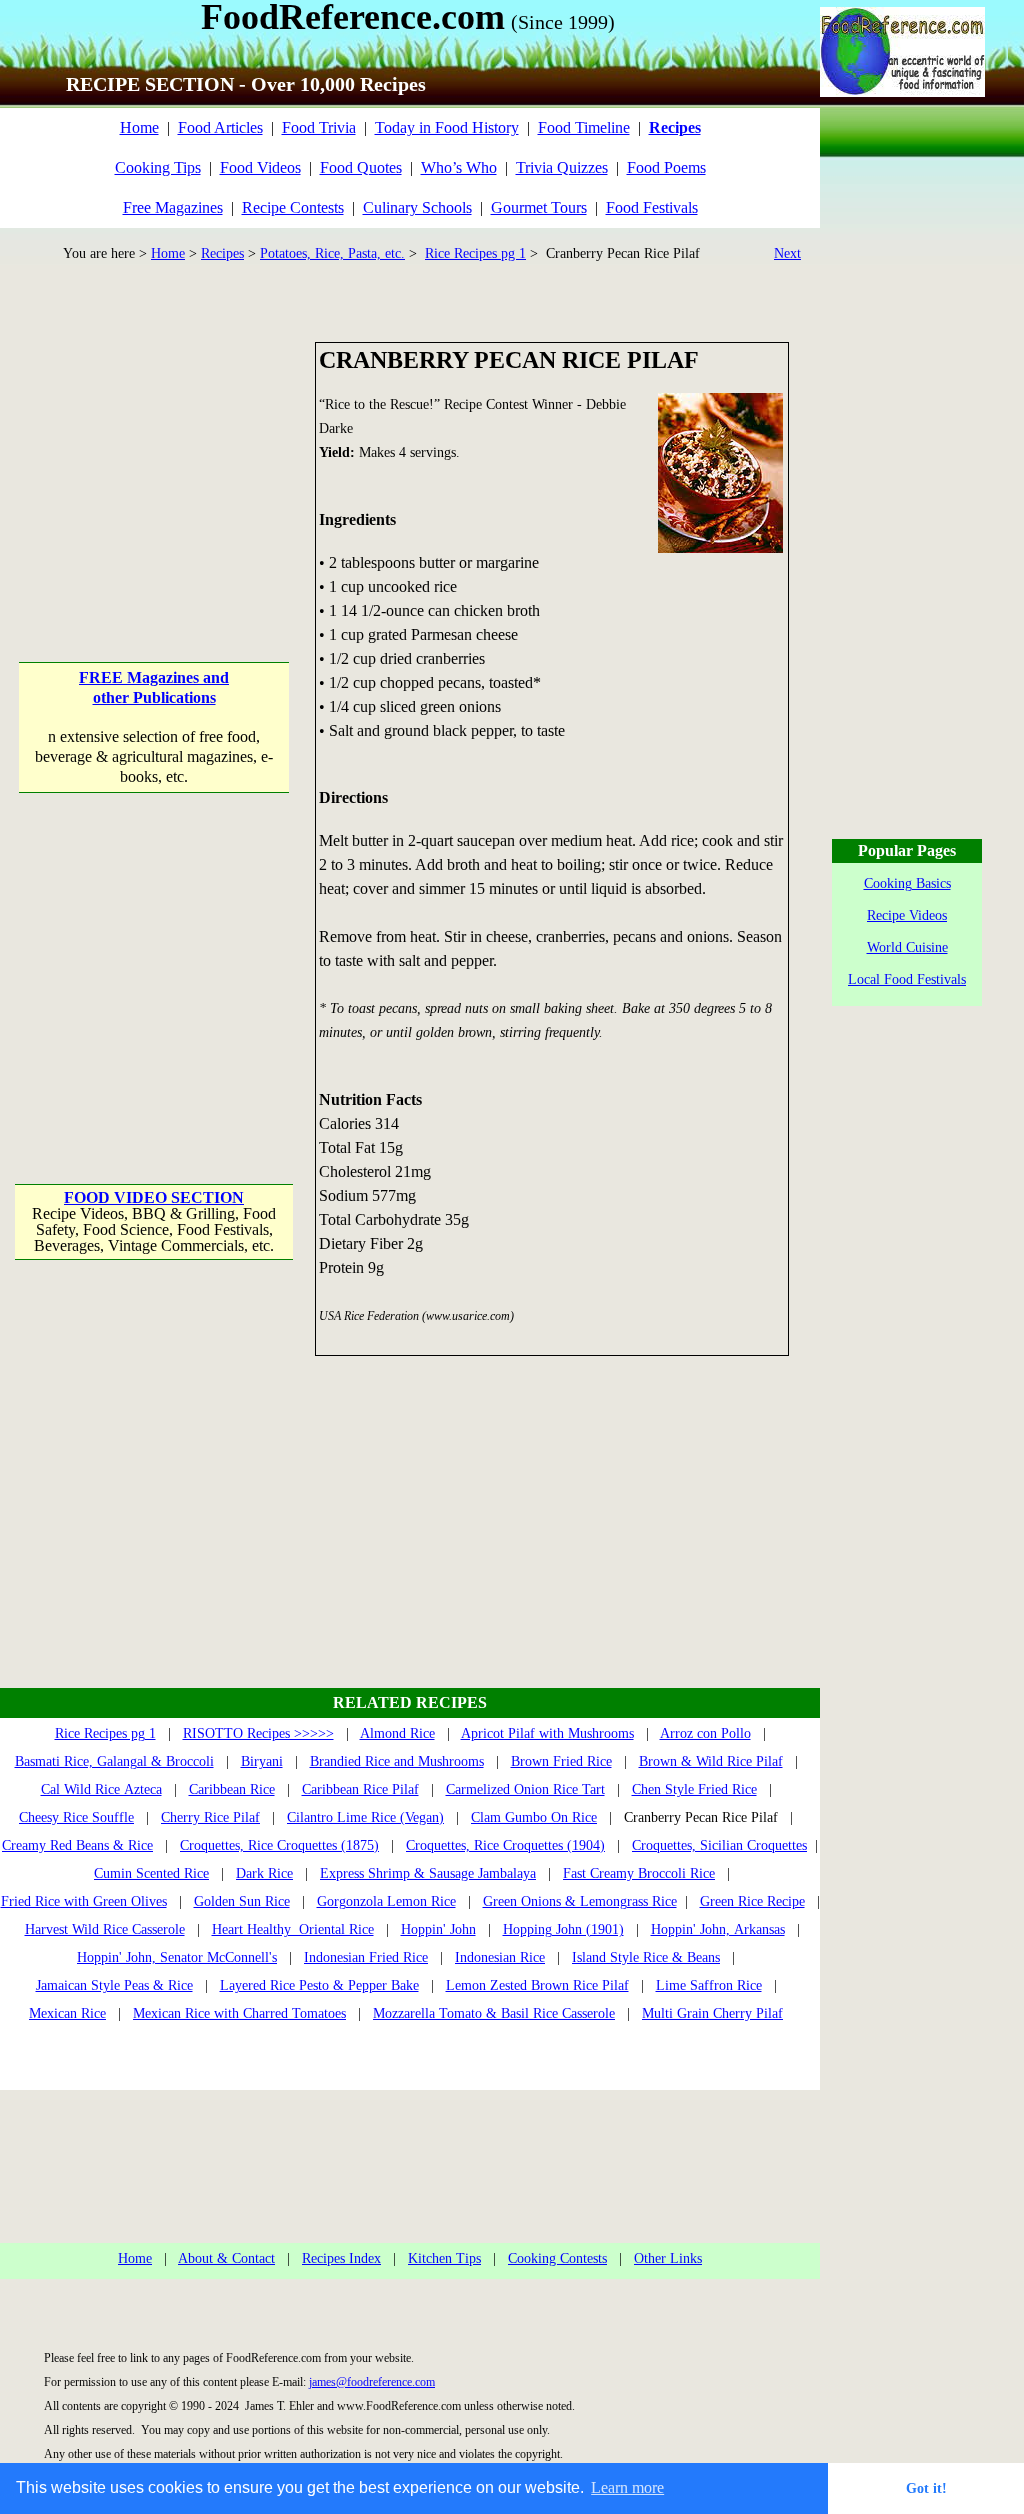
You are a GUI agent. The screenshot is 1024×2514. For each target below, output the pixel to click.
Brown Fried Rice (561, 1761)
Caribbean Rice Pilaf (360, 1789)
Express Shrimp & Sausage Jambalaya (428, 1873)
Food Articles (220, 127)
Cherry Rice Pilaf (210, 1817)
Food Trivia (319, 127)
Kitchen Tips (444, 2258)
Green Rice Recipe (752, 1901)
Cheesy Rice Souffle (76, 1817)
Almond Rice (397, 1733)
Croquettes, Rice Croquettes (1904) (505, 1845)
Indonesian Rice (500, 1957)
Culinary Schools (417, 207)
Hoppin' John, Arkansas (718, 1929)
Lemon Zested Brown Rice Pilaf (537, 1985)
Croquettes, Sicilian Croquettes (719, 1845)
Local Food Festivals (907, 979)
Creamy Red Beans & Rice (77, 1845)
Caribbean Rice (232, 1789)
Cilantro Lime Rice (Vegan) (365, 1817)
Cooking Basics (907, 883)
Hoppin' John (438, 1929)
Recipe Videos (907, 915)
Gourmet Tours (539, 207)
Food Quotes (361, 167)
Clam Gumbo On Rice (534, 1817)
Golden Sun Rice (242, 1901)
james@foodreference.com (372, 2382)
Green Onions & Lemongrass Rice (580, 1901)
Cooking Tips (158, 167)
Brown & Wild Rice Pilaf (711, 1761)
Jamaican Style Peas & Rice (114, 1985)
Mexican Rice (67, 2013)
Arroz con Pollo (705, 1733)
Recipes (222, 253)
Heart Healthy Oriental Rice (293, 1929)
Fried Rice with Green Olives (84, 1901)
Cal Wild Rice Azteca (101, 1789)
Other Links (668, 2258)
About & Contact (226, 2258)
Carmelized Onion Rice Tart (525, 1789)
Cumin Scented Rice (151, 1873)
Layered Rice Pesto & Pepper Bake (319, 1985)
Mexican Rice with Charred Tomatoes (239, 2013)
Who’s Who (459, 167)
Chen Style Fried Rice (694, 1789)
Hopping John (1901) (563, 1929)
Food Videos (260, 167)
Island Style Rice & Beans (646, 1957)
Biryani (262, 1761)
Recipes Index (341, 2258)
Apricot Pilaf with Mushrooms (547, 1733)
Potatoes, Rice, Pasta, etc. (332, 253)
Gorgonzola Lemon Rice (386, 1901)
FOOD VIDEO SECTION (154, 1197)
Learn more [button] (627, 2487)
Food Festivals (652, 207)
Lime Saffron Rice (709, 1985)
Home (139, 127)
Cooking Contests (557, 2258)
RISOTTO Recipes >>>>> (258, 1733)
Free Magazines (173, 207)
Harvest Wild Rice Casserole (105, 1929)
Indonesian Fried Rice (366, 1957)
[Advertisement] (155, 467)
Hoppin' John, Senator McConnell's (177, 1957)
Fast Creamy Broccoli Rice (639, 1873)
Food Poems (666, 167)
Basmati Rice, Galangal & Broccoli (114, 1761)
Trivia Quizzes (562, 167)
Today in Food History (447, 127)
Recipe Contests (293, 207)
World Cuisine (907, 947)
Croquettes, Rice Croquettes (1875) (279, 1845)
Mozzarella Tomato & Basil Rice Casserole (494, 2013)
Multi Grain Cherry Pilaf (712, 2013)
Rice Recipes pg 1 (475, 253)
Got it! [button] (926, 2488)
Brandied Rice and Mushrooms (397, 1761)
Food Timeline (584, 127)
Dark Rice (264, 1873)
